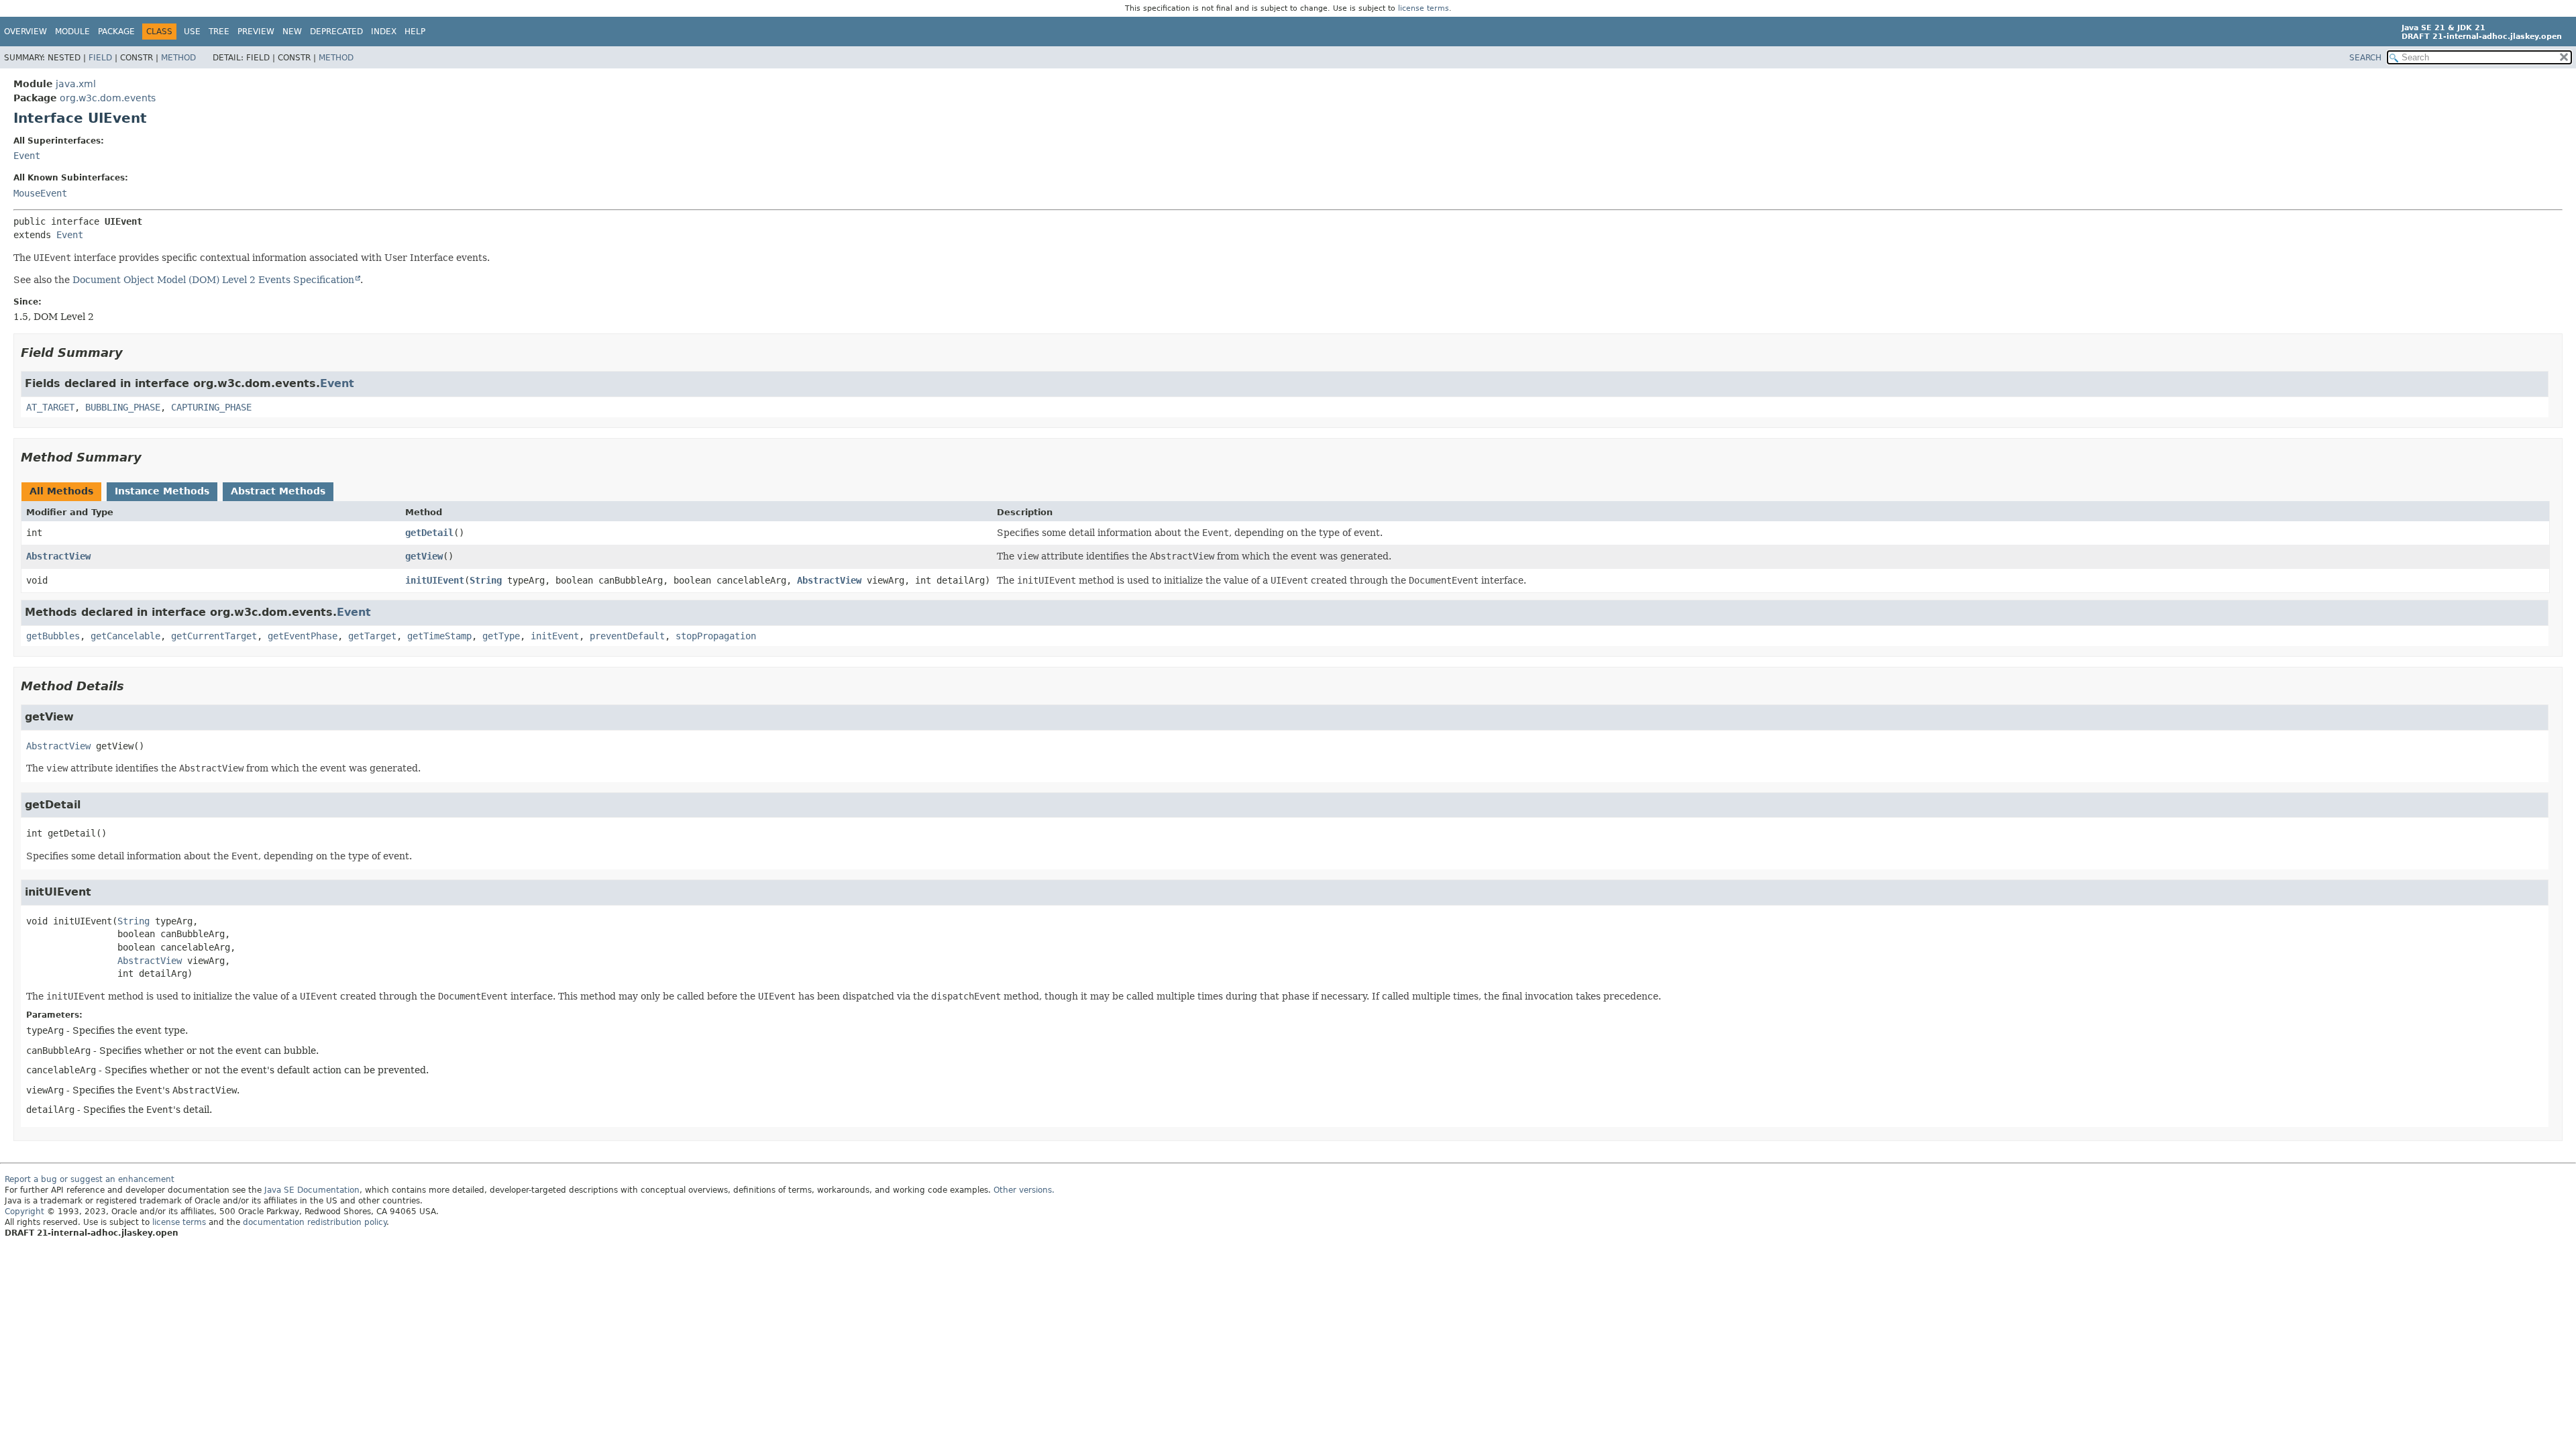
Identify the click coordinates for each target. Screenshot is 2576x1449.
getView (424, 556)
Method (178, 58)
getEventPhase (303, 636)
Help (415, 32)
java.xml (76, 84)
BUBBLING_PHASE (123, 407)
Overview (25, 32)
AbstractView (58, 556)
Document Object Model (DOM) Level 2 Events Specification (213, 280)
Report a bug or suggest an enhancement (90, 1179)
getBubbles (53, 636)
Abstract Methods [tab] (278, 491)
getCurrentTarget (214, 636)
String (486, 580)
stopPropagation (716, 636)
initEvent (555, 636)
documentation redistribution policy (315, 1222)
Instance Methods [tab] (162, 491)
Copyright (24, 1212)
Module (72, 32)
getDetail (429, 533)
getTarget (372, 636)
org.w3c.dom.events (108, 98)
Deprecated (336, 32)
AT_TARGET (50, 407)
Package (116, 32)
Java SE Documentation (312, 1190)
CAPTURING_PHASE (211, 407)
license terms (1424, 8)
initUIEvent (435, 580)
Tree (219, 32)
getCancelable (125, 636)
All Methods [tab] (61, 491)
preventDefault (627, 636)
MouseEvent (40, 193)
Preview (256, 32)
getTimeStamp (439, 636)
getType (501, 636)
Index (384, 32)
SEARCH (2365, 58)
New (292, 32)
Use (192, 32)
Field (100, 58)
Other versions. (1024, 1190)
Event (27, 156)
